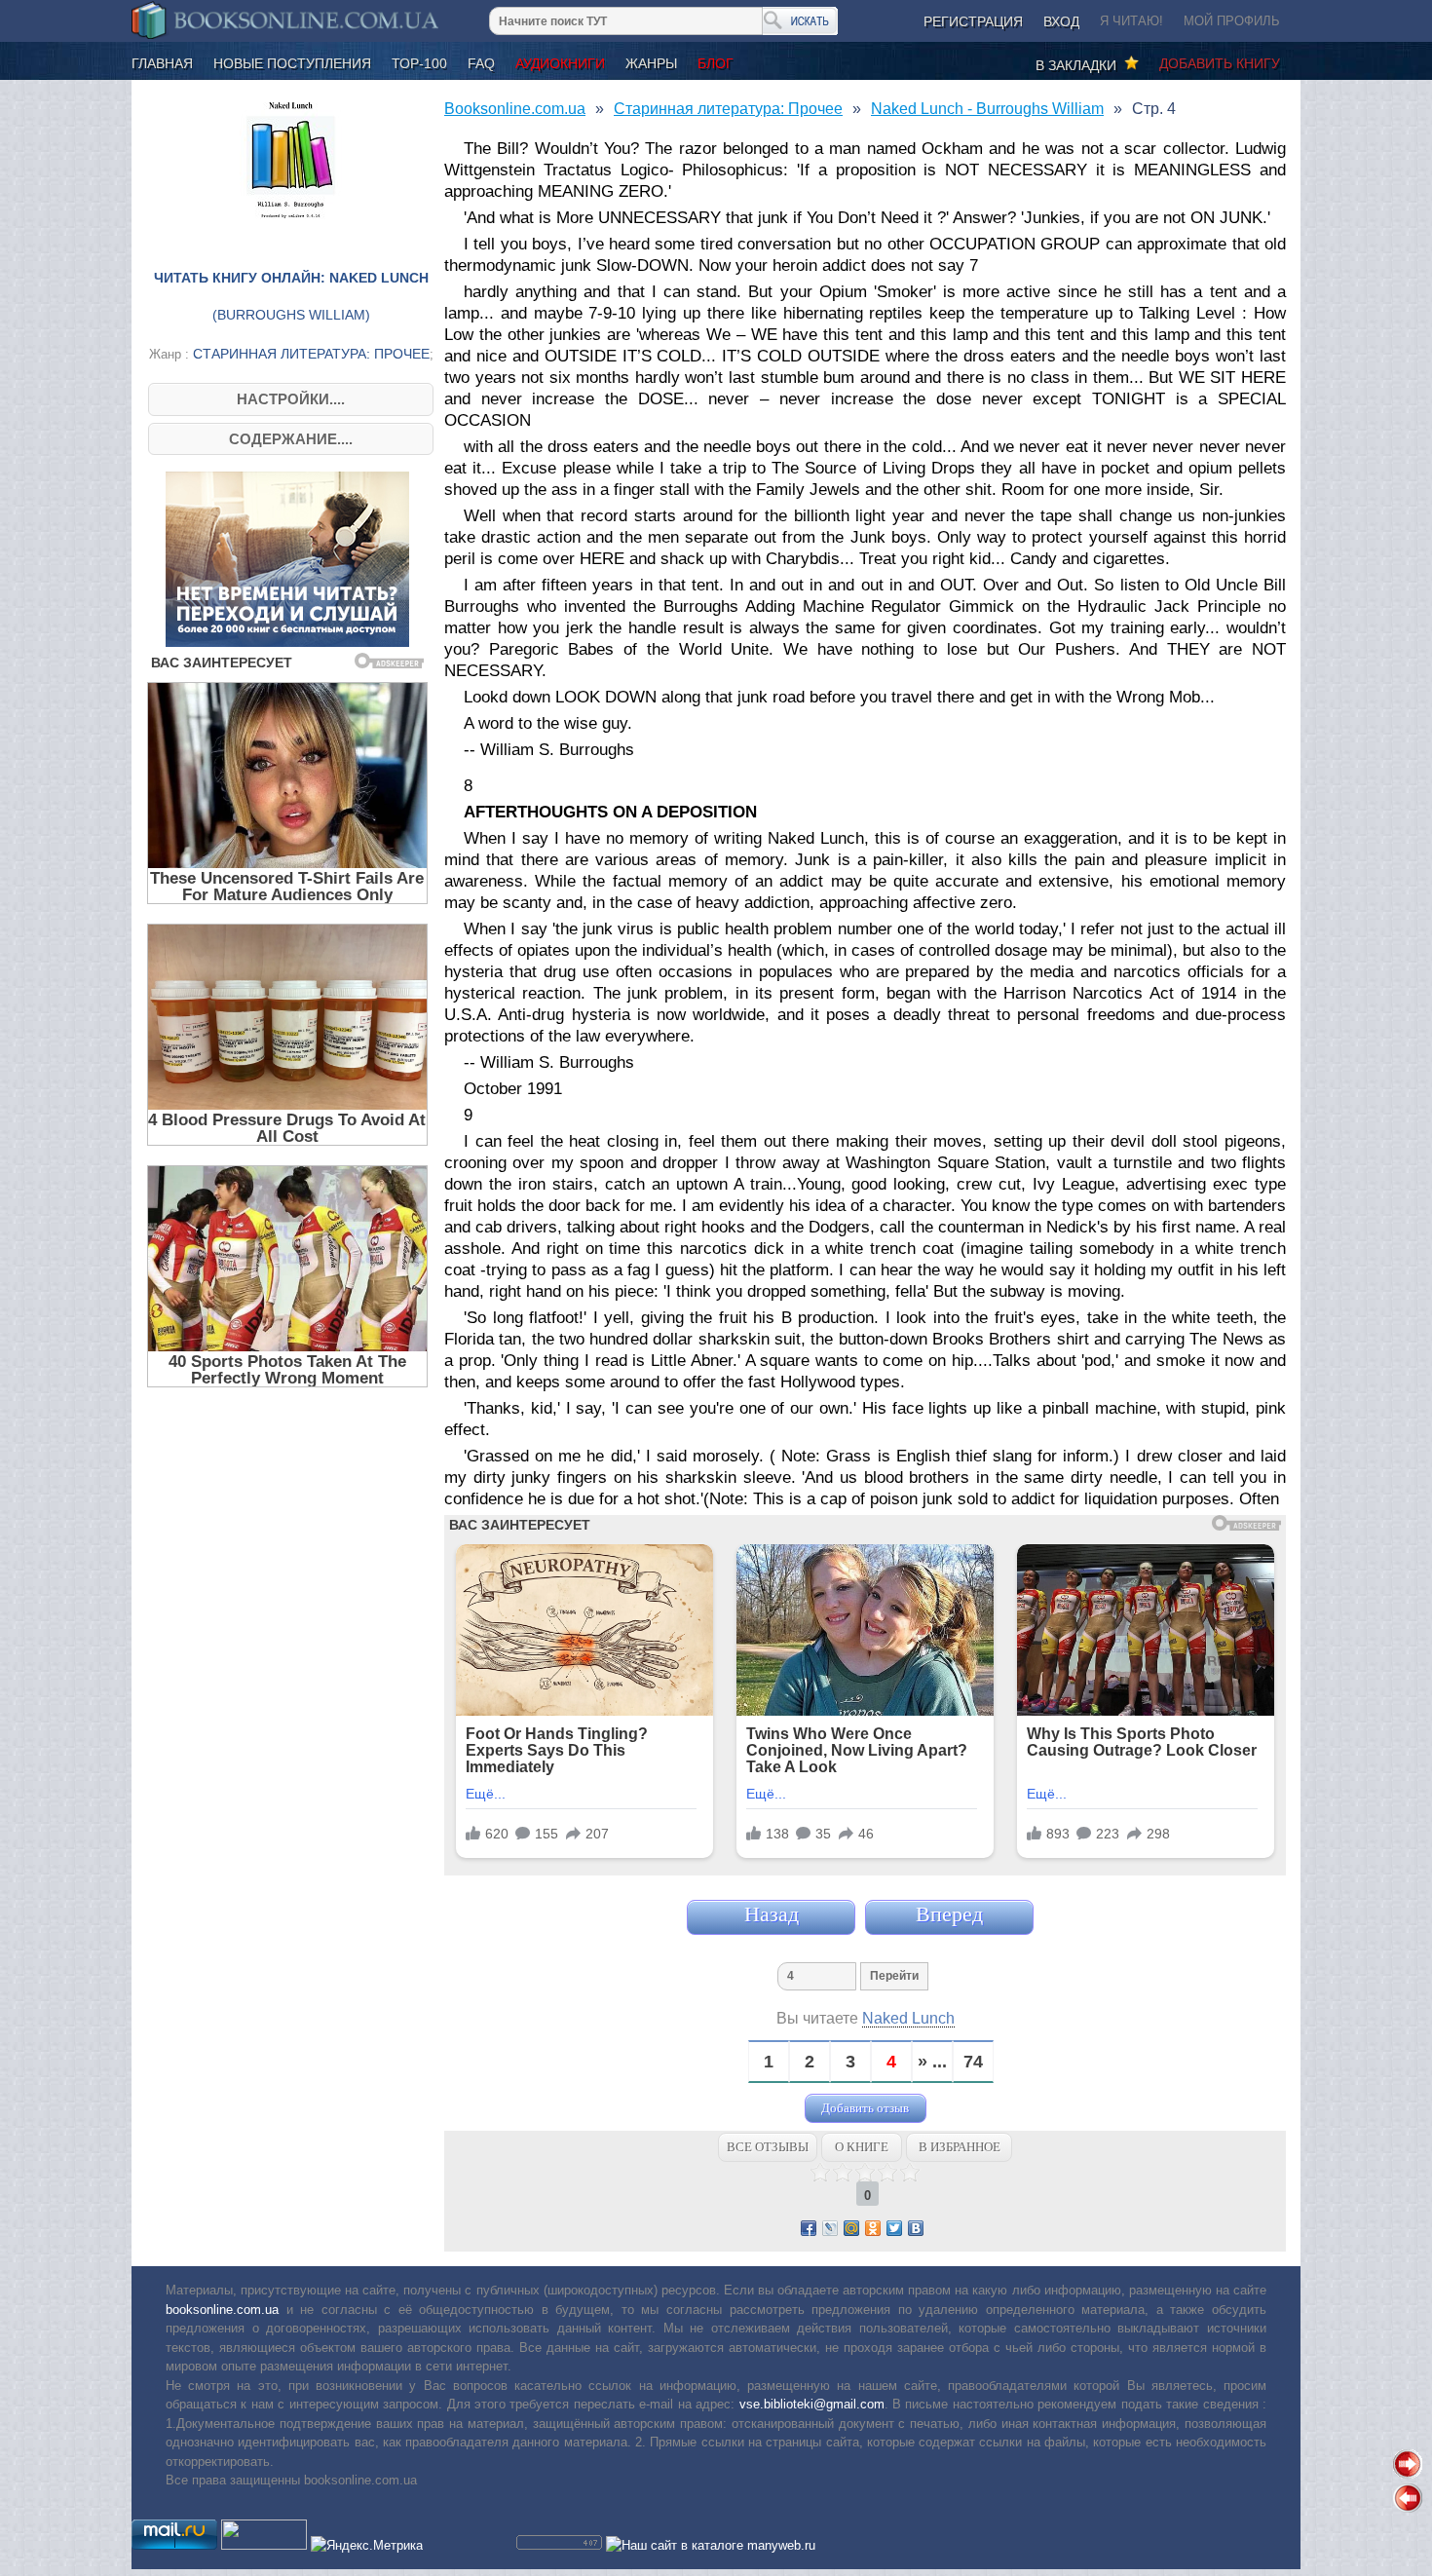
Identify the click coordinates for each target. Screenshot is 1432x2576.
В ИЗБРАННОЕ (960, 2147)
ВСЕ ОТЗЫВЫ (768, 2147)
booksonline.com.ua (222, 2310)
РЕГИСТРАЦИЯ (973, 21)
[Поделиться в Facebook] (809, 2228)
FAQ (481, 63)
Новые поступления (292, 63)
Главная (162, 63)
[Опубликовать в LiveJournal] (830, 2228)
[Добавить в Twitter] (894, 2228)
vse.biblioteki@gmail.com (812, 2404)
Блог (716, 63)
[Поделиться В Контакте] (916, 2228)
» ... (932, 2062)
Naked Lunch (908, 2018)
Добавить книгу (1220, 63)
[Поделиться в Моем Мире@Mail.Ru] (851, 2228)
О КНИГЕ (862, 2147)
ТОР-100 (419, 63)
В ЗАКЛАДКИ (1080, 65)
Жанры (651, 63)
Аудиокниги (560, 63)
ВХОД (1061, 21)
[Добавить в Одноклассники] (873, 2228)
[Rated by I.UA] (264, 2545)
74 (973, 2062)
